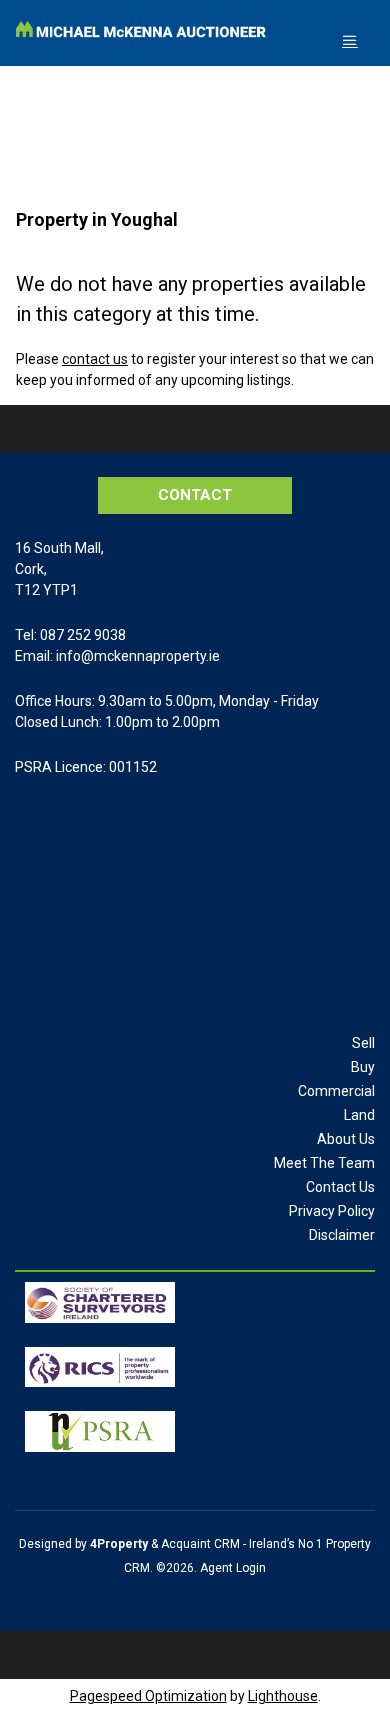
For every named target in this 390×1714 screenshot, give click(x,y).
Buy (363, 1067)
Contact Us (340, 1187)
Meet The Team (324, 1163)
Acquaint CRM (200, 1544)
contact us (95, 359)
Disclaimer (342, 1235)
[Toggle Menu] (350, 40)
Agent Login (233, 1568)
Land (359, 1115)
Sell (363, 1043)
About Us (346, 1139)
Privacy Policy (332, 1211)
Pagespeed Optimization (148, 1696)
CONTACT (195, 495)
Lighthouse (283, 1696)
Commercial (336, 1091)
